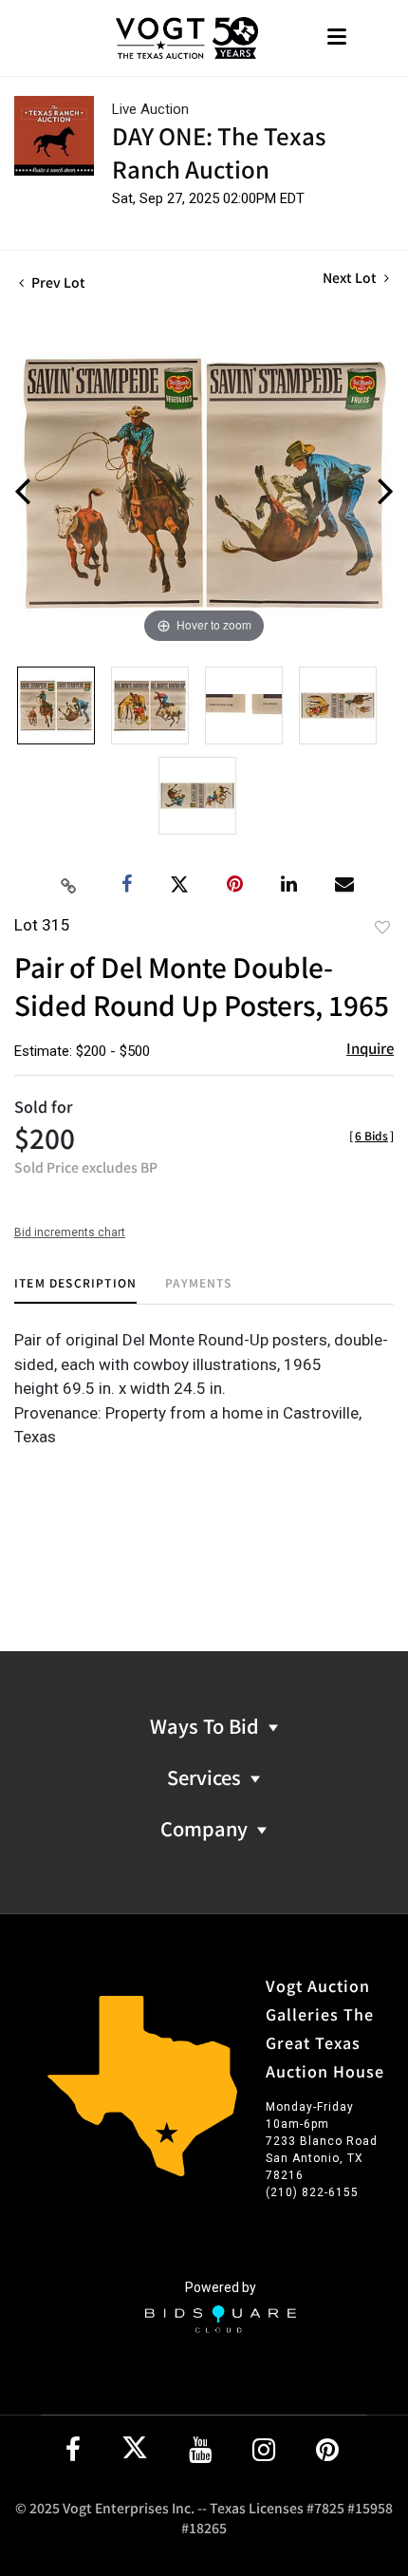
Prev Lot (57, 282)
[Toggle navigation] (337, 38)
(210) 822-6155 (312, 2192)
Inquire (370, 1048)
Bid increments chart (70, 1232)
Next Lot (351, 278)
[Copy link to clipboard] (69, 885)
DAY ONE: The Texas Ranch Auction (219, 152)
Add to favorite (382, 927)
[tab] (75, 1290)
